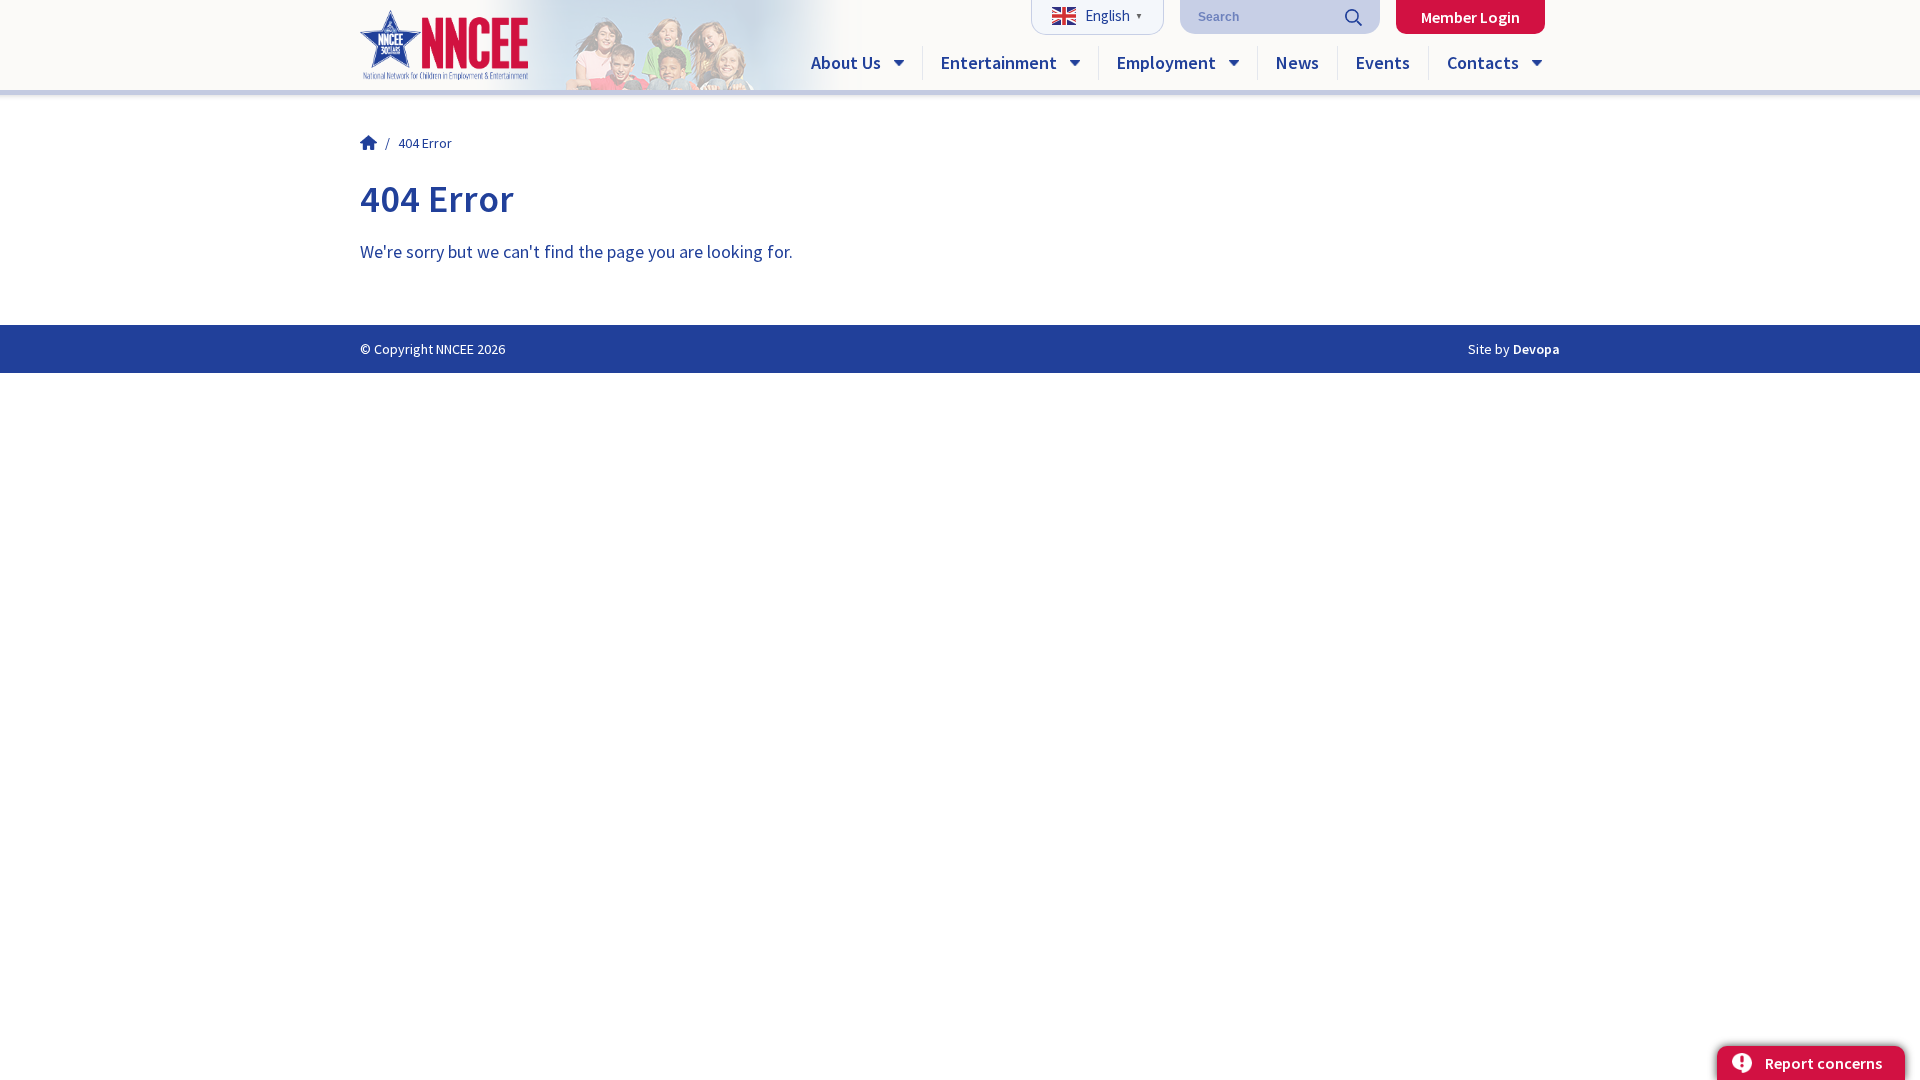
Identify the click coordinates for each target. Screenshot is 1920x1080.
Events (1383, 62)
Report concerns (1823, 1063)
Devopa (1536, 349)
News (1297, 62)
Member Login (1470, 17)
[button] (1100, 13)
